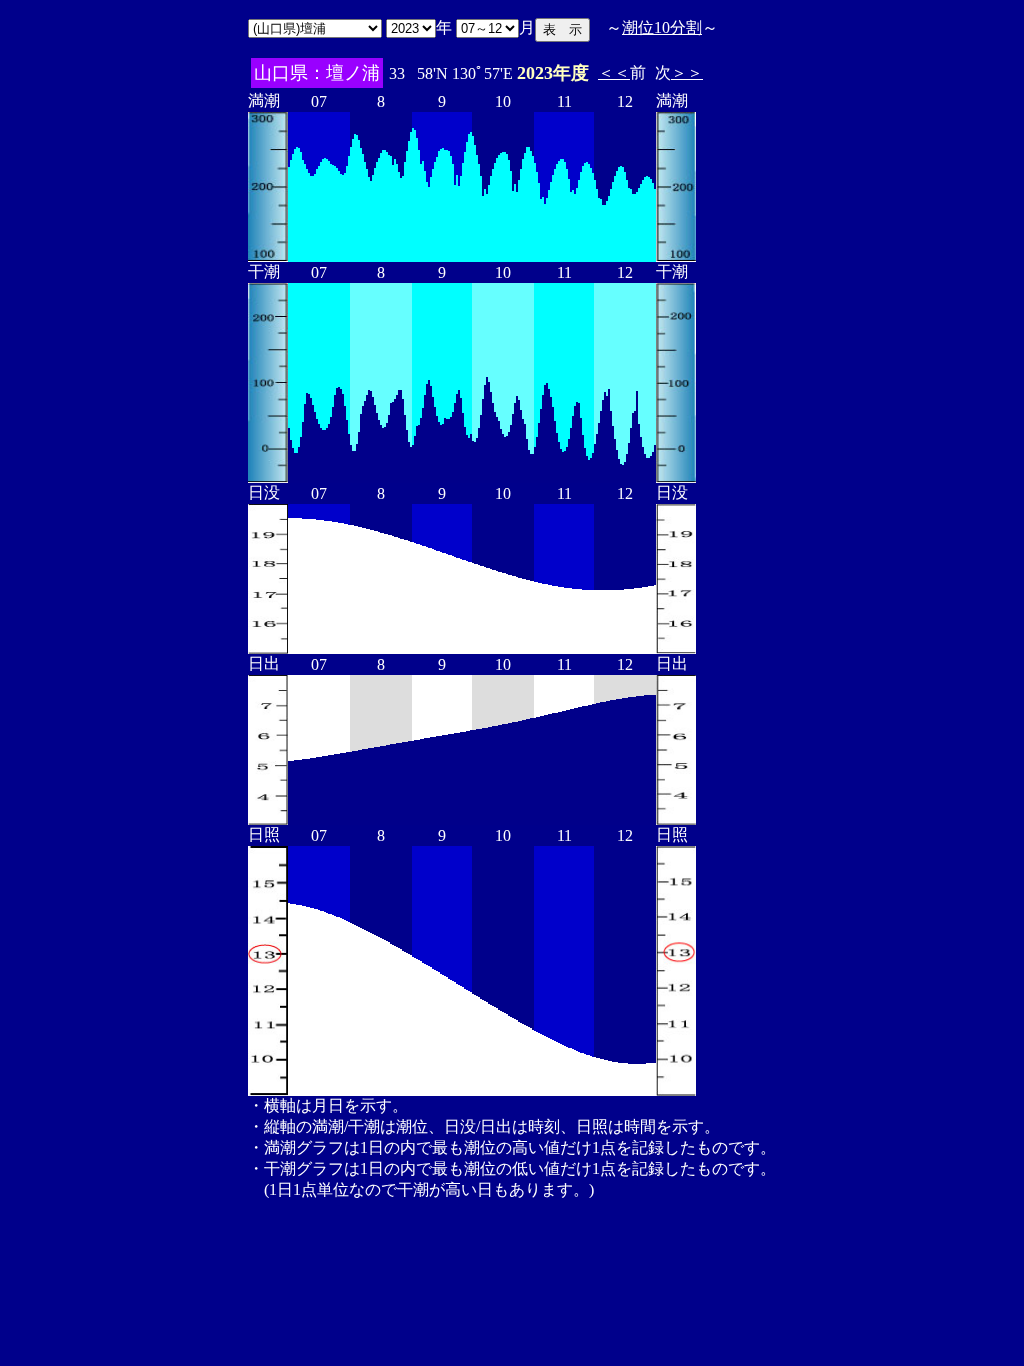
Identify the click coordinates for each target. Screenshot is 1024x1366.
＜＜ (614, 72)
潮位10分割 (662, 27)
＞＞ (687, 72)
